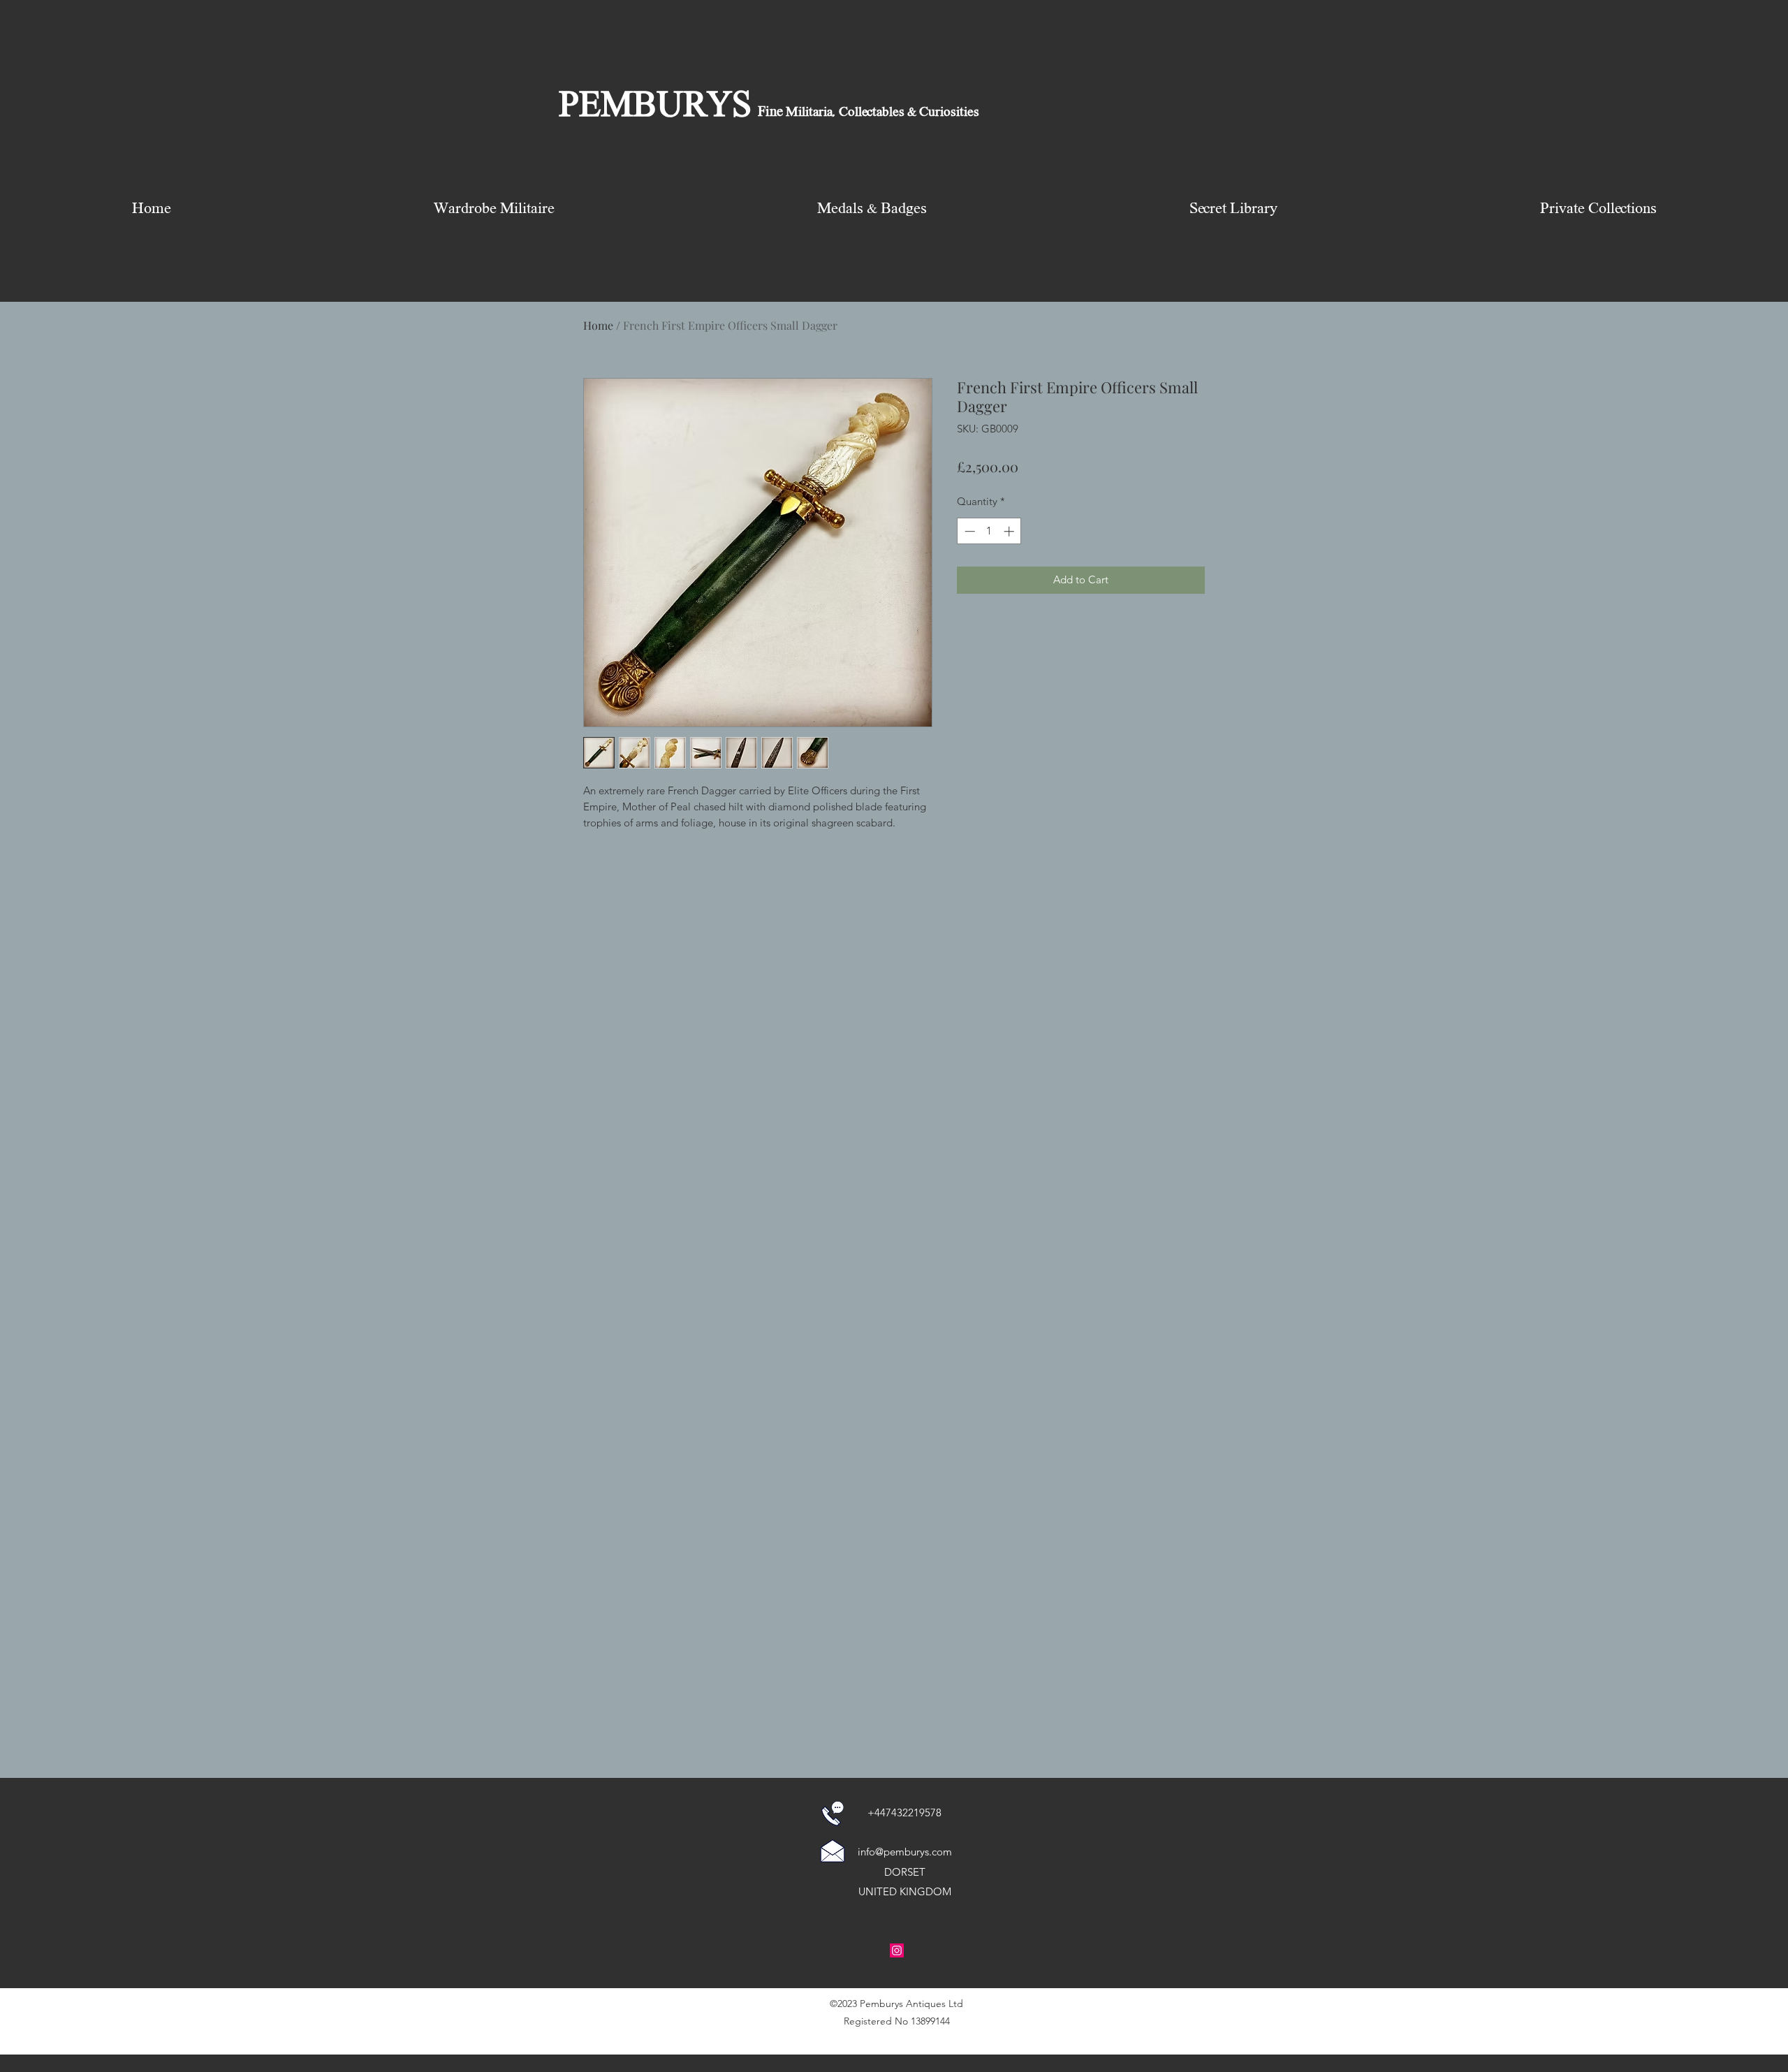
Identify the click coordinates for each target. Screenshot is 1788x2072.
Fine (770, 112)
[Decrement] (968, 531)
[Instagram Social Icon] (897, 1950)
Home (598, 325)
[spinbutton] (989, 531)
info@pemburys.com (905, 1852)
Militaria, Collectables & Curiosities (881, 112)
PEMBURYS (655, 107)
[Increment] (1010, 531)
